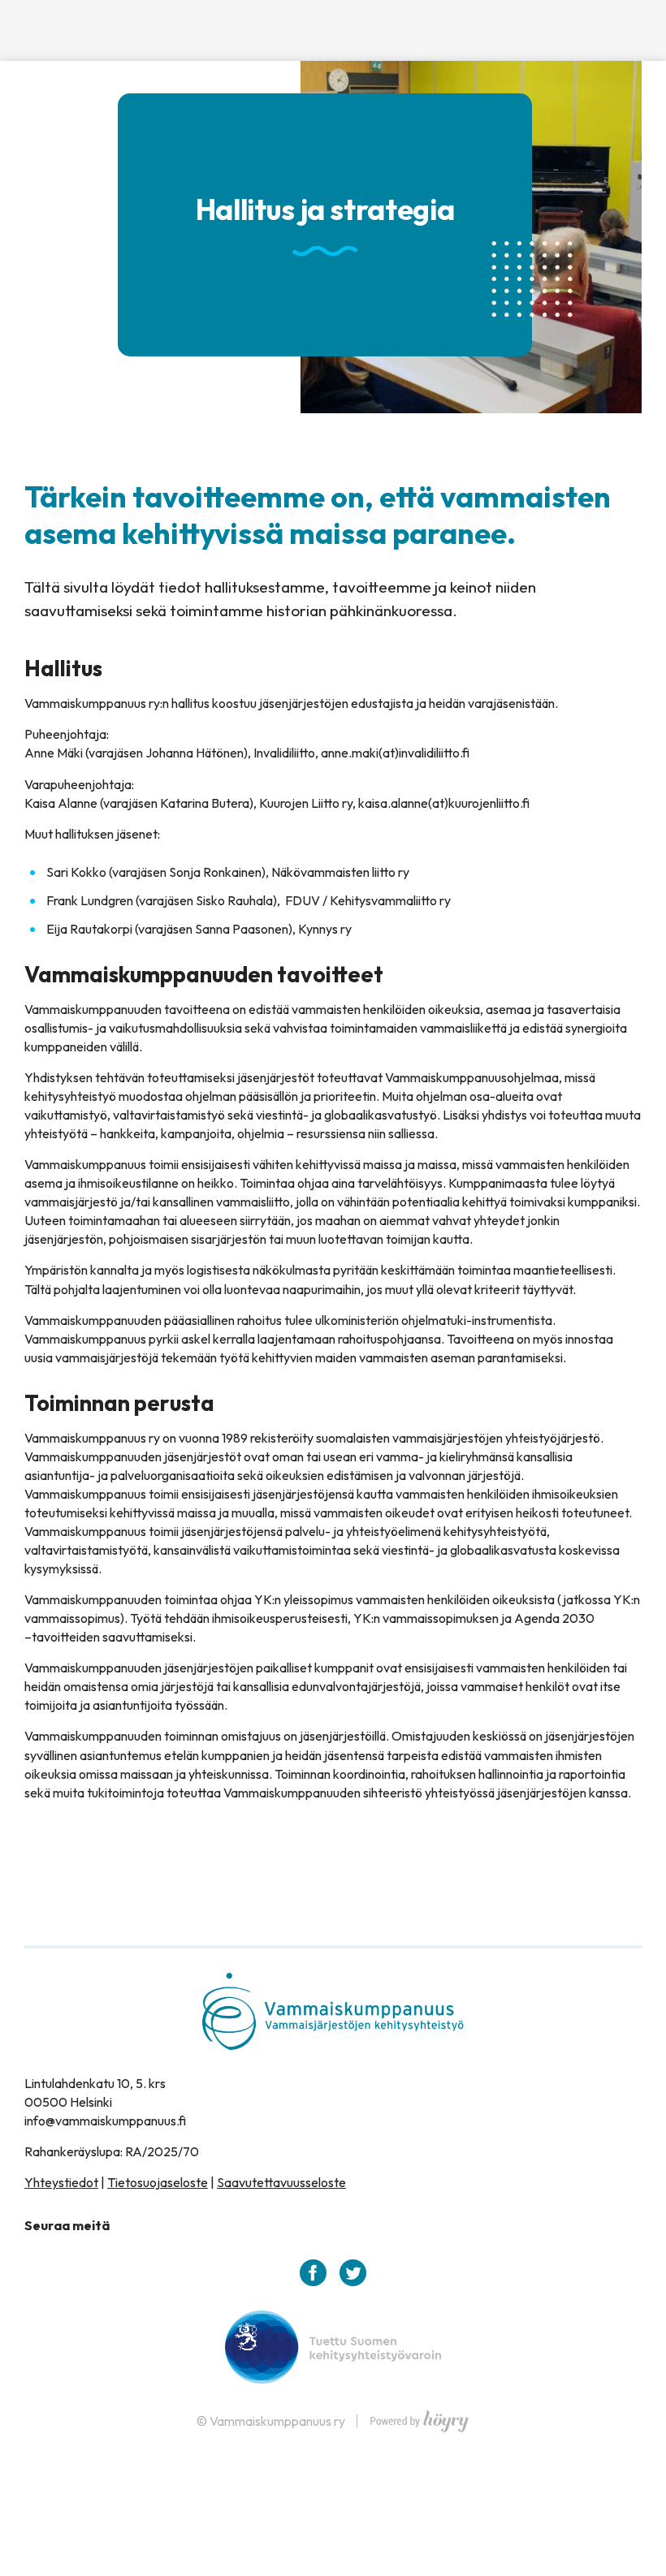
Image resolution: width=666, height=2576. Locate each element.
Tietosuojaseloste (158, 2182)
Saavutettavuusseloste (281, 2182)
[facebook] (313, 2273)
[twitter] (353, 2273)
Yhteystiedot (61, 2182)
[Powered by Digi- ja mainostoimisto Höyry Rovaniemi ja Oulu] (419, 2417)
